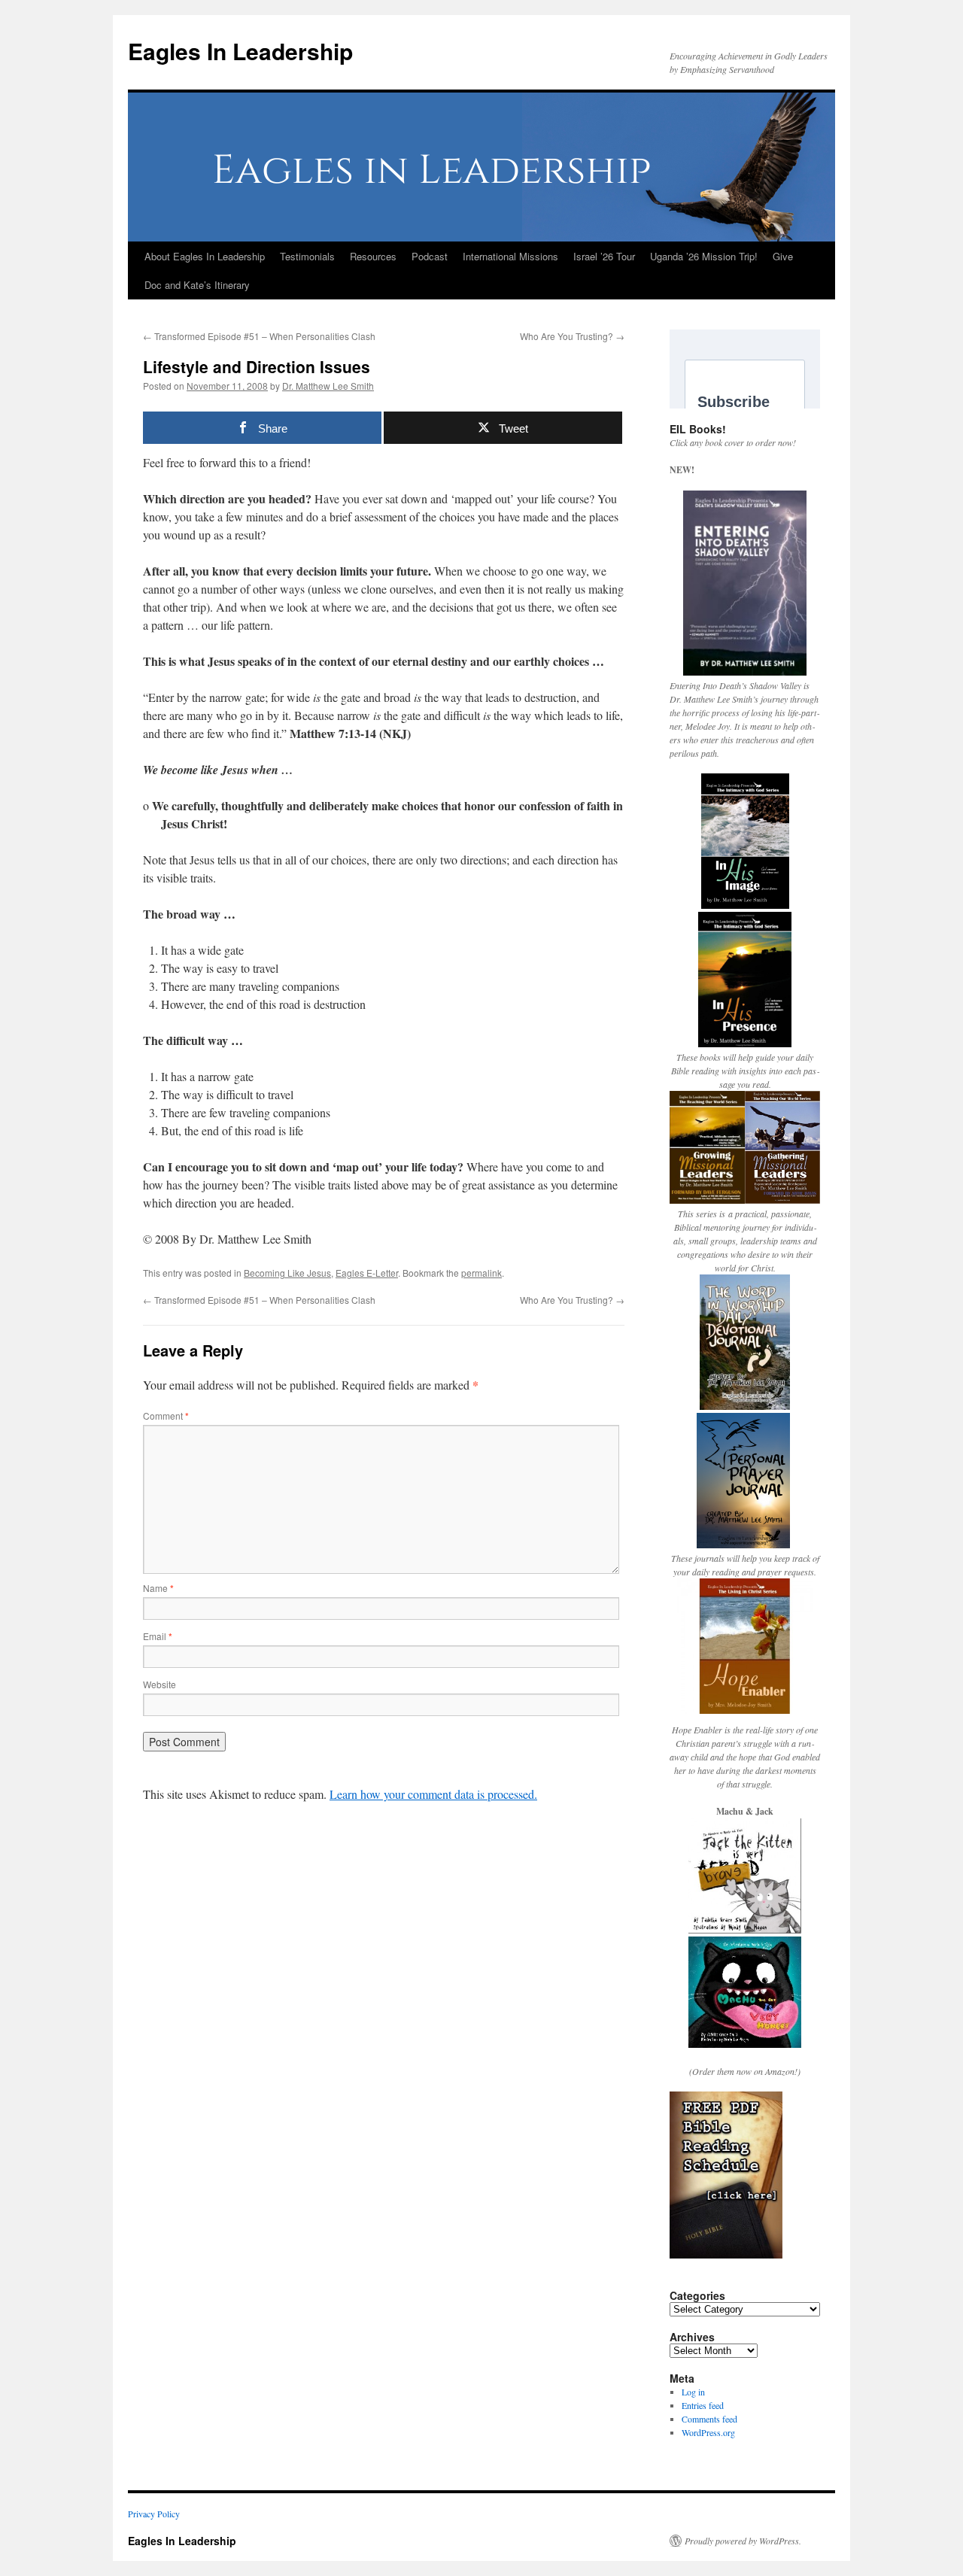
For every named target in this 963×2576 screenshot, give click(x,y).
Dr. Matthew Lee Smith (328, 386)
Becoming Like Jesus (287, 1273)
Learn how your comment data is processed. (433, 1794)
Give (783, 256)
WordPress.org (708, 2432)
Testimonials (307, 256)
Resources (373, 256)
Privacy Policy (154, 2514)
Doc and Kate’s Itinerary (197, 285)
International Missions (510, 256)
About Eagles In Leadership (205, 256)
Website (159, 1684)
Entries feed (703, 2405)
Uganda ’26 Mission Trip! (704, 256)
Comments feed (709, 2419)
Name (158, 1588)
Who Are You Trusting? (572, 336)
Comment (166, 1416)
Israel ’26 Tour (604, 256)
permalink (481, 1273)
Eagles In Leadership (240, 51)
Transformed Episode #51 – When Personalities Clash (259, 336)
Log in (693, 2392)
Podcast (430, 256)
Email (158, 1636)
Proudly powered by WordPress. (743, 2541)
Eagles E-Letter (367, 1273)
